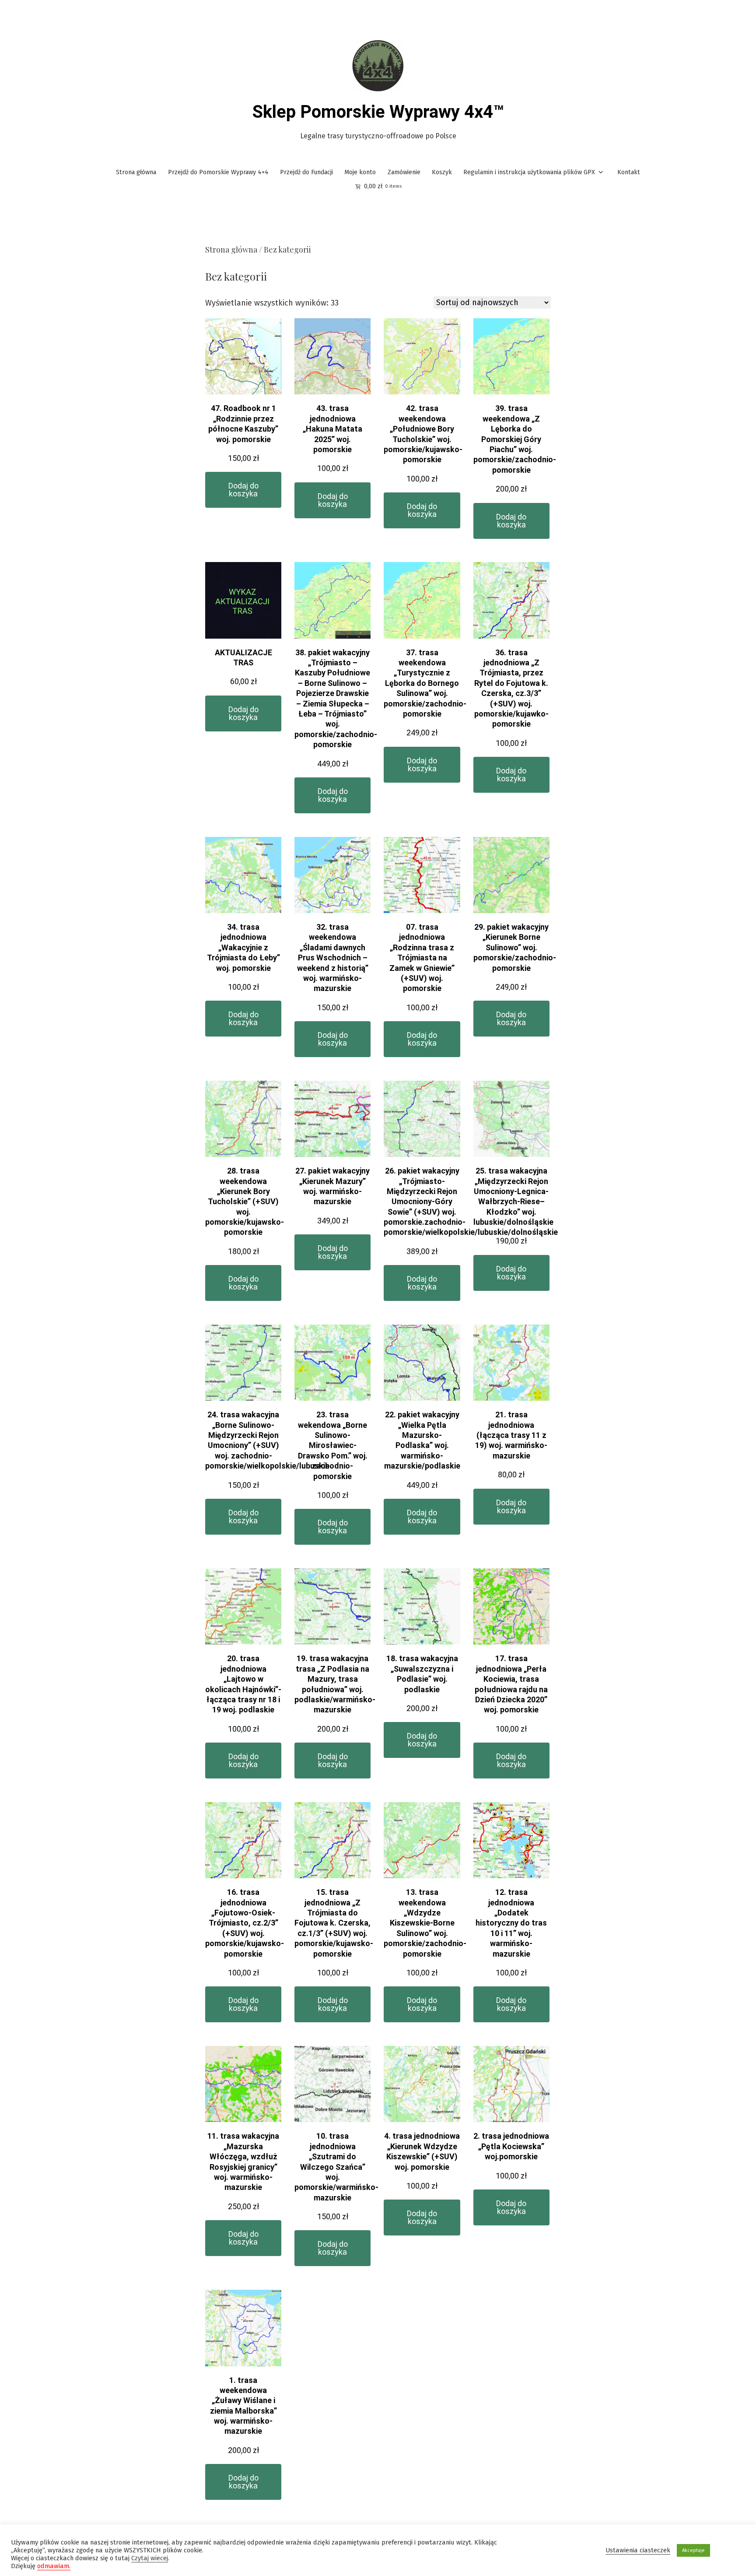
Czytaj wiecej (150, 2558)
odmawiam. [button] (54, 2566)
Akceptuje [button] (693, 2550)
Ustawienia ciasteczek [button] (638, 2550)
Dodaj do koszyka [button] (243, 490)
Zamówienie (404, 172)
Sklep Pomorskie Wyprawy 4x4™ (378, 112)
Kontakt (629, 172)
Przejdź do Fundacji (306, 172)
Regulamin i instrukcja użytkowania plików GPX (529, 172)
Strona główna (136, 172)
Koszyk (442, 172)
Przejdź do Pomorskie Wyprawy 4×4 (218, 172)
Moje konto (360, 172)
